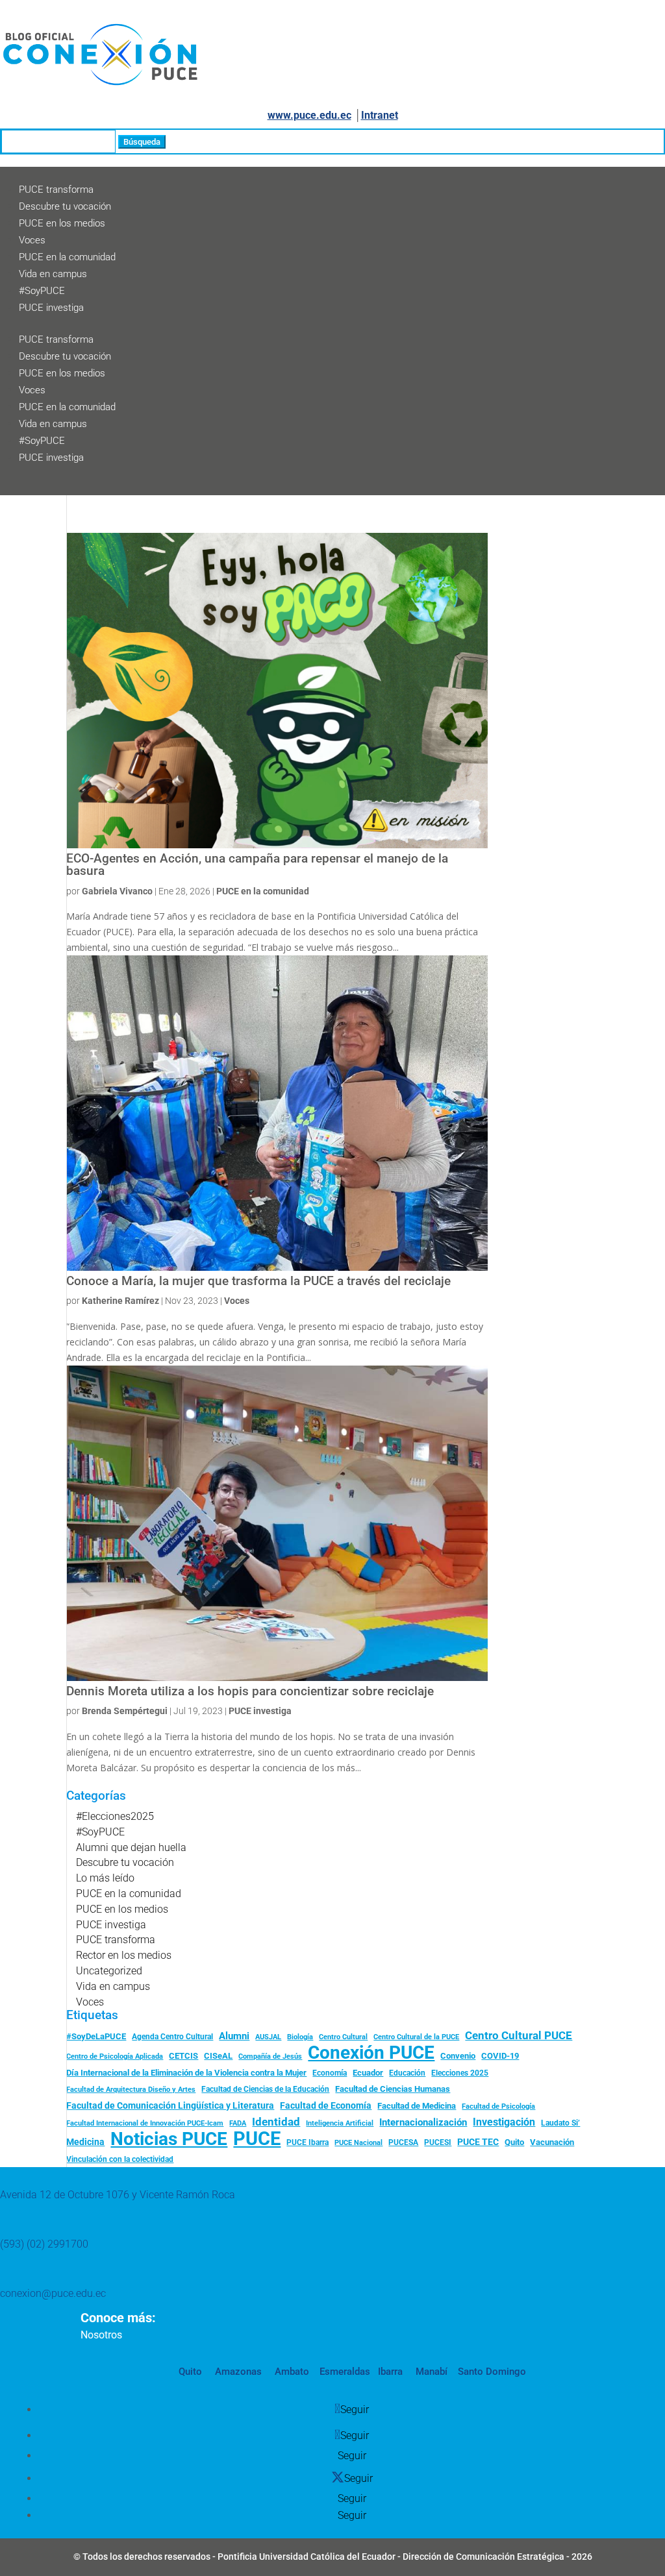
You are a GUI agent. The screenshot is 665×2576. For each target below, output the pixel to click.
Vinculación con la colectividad (120, 2159)
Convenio (458, 2056)
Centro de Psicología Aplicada (115, 2056)
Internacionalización (423, 2123)
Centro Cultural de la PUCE (416, 2037)
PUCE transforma (56, 190)
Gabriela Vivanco (117, 891)
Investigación (504, 2122)
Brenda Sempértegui (125, 1711)
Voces (32, 240)
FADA (238, 2123)
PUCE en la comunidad (67, 257)
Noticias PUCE (169, 2139)
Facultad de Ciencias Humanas (393, 2089)
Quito (514, 2142)
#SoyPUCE (42, 291)
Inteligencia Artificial (340, 2123)
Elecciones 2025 (460, 2073)
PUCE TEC (478, 2142)
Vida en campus (53, 274)
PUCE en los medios (62, 223)
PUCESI (438, 2142)
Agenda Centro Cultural (172, 2037)
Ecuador (368, 2073)
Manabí (430, 2372)
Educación (407, 2073)
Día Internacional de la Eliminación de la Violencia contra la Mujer (186, 2073)
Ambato (291, 2372)
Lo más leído (105, 1878)
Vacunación (552, 2142)
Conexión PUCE (371, 2053)
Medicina (85, 2142)
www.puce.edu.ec (309, 115)
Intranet (380, 115)
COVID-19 (500, 2056)
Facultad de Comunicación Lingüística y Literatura (170, 2106)
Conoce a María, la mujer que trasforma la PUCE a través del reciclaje (258, 1281)
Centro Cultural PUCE (519, 2035)
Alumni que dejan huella (131, 1847)
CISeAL (218, 2055)
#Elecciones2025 (115, 1816)
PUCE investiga (51, 308)
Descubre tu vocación (65, 206)
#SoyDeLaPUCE (96, 2036)
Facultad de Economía (326, 2105)
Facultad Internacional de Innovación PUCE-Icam (145, 2123)
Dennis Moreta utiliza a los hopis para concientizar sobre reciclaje (250, 1691)
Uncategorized (109, 1971)
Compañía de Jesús (270, 2056)
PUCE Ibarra (307, 2142)
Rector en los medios (124, 1955)
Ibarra (389, 2372)
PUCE (257, 2139)
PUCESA (403, 2142)
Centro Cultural (343, 2037)
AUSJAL (268, 2037)
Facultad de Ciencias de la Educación (265, 2089)
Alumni (234, 2036)
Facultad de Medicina (417, 2106)
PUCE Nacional (358, 2143)
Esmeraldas (345, 2372)
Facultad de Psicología (498, 2106)
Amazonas (237, 2372)
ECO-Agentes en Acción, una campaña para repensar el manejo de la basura (257, 865)
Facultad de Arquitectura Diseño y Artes (131, 2090)
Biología (300, 2037)
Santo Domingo (492, 2372)
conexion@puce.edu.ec (53, 2293)
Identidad (276, 2122)
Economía (330, 2073)
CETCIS (183, 2056)
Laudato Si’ (560, 2123)
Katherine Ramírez (120, 1301)
